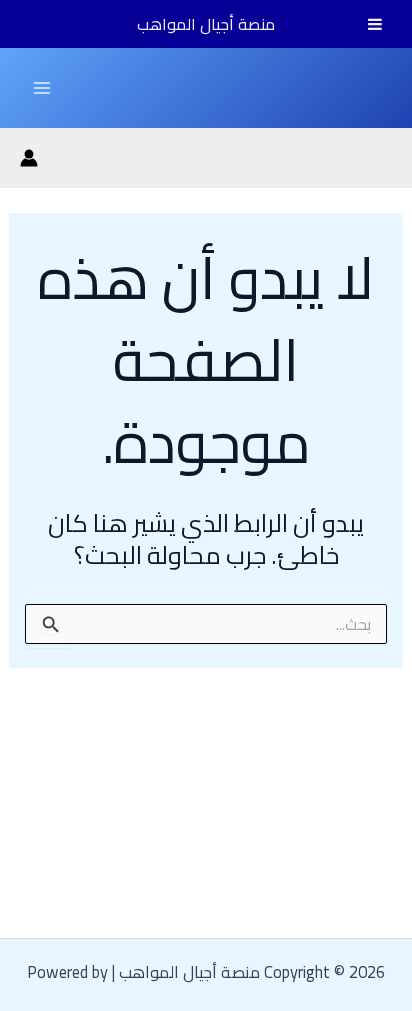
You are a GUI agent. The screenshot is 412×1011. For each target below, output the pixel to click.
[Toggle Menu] (375, 24)
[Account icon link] (29, 158)
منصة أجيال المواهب (206, 24)
